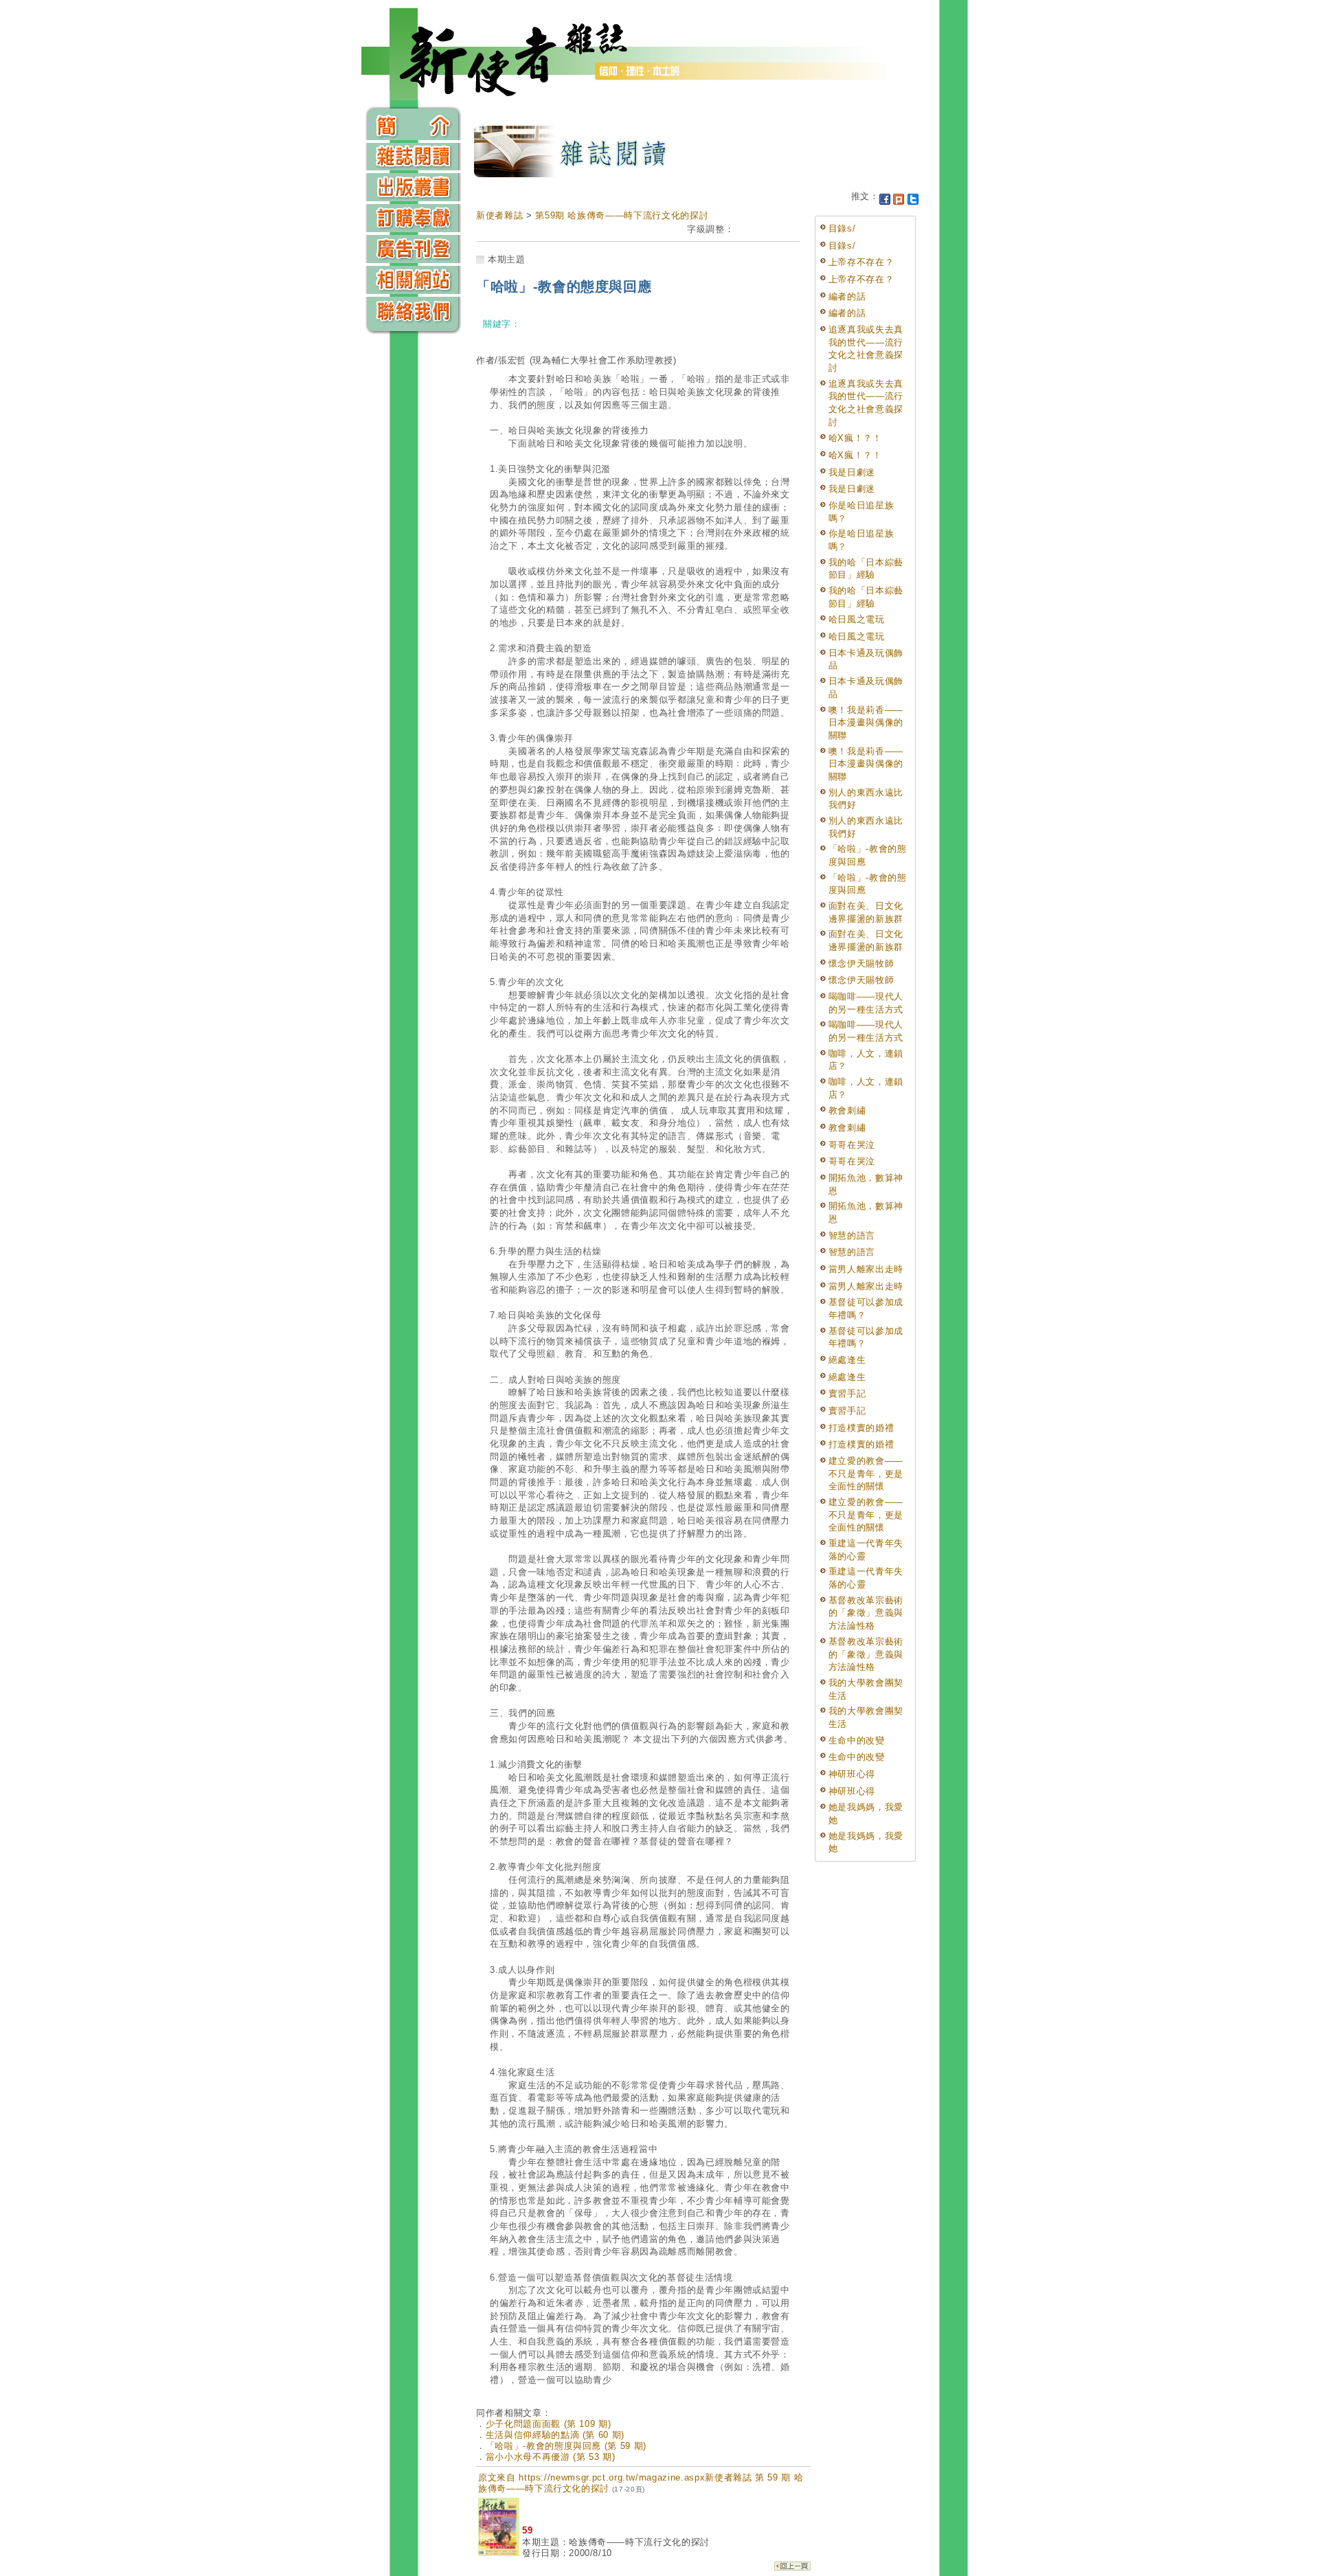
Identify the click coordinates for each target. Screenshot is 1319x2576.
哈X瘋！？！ (855, 438)
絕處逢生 (847, 1360)
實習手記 (847, 1393)
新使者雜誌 (499, 215)
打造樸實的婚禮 (861, 1428)
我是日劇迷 (852, 472)
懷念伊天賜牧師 (861, 963)
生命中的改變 (857, 1740)
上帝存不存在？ (861, 262)
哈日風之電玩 (857, 619)
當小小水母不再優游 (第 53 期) (551, 2457)
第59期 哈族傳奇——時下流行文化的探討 (622, 215)
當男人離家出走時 (866, 1269)
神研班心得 (852, 1774)
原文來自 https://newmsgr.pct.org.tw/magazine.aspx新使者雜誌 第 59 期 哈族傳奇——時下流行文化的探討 (641, 2483)
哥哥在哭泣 (852, 1145)
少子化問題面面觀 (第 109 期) (549, 2424)
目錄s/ (842, 228)
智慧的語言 (852, 1235)
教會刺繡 (847, 1110)
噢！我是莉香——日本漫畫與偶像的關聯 (866, 723)
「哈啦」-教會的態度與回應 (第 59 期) (566, 2446)
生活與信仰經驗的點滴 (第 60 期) (555, 2435)
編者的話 (847, 296)
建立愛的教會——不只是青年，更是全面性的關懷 (866, 1473)
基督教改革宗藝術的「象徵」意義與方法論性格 (866, 1613)
